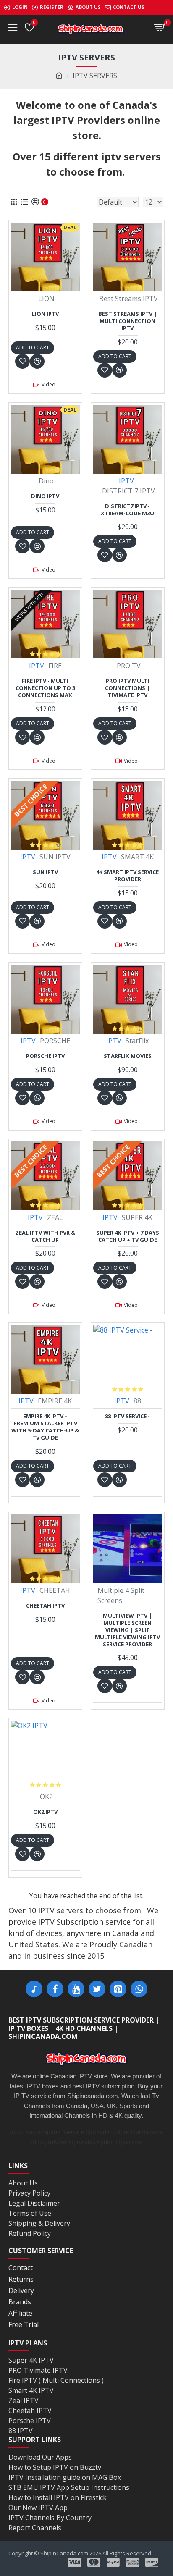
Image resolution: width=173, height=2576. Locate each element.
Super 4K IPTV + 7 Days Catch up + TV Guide (128, 1236)
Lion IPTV (45, 314)
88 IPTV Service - (127, 1416)
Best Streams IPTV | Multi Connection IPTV (128, 321)
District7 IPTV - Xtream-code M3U (127, 510)
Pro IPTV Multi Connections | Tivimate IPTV (127, 688)
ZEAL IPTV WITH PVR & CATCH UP (45, 1236)
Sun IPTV (45, 872)
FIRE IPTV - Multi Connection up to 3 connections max (45, 688)
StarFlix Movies (128, 1056)
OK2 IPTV (45, 1812)
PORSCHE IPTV (45, 1056)
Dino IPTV (45, 496)
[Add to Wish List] (22, 1480)
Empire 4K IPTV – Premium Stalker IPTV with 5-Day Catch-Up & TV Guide (45, 1427)
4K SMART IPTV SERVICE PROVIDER (127, 876)
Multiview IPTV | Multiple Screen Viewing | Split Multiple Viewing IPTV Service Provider (127, 1630)
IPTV (126, 481)
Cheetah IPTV (45, 1606)
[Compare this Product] (37, 1480)
